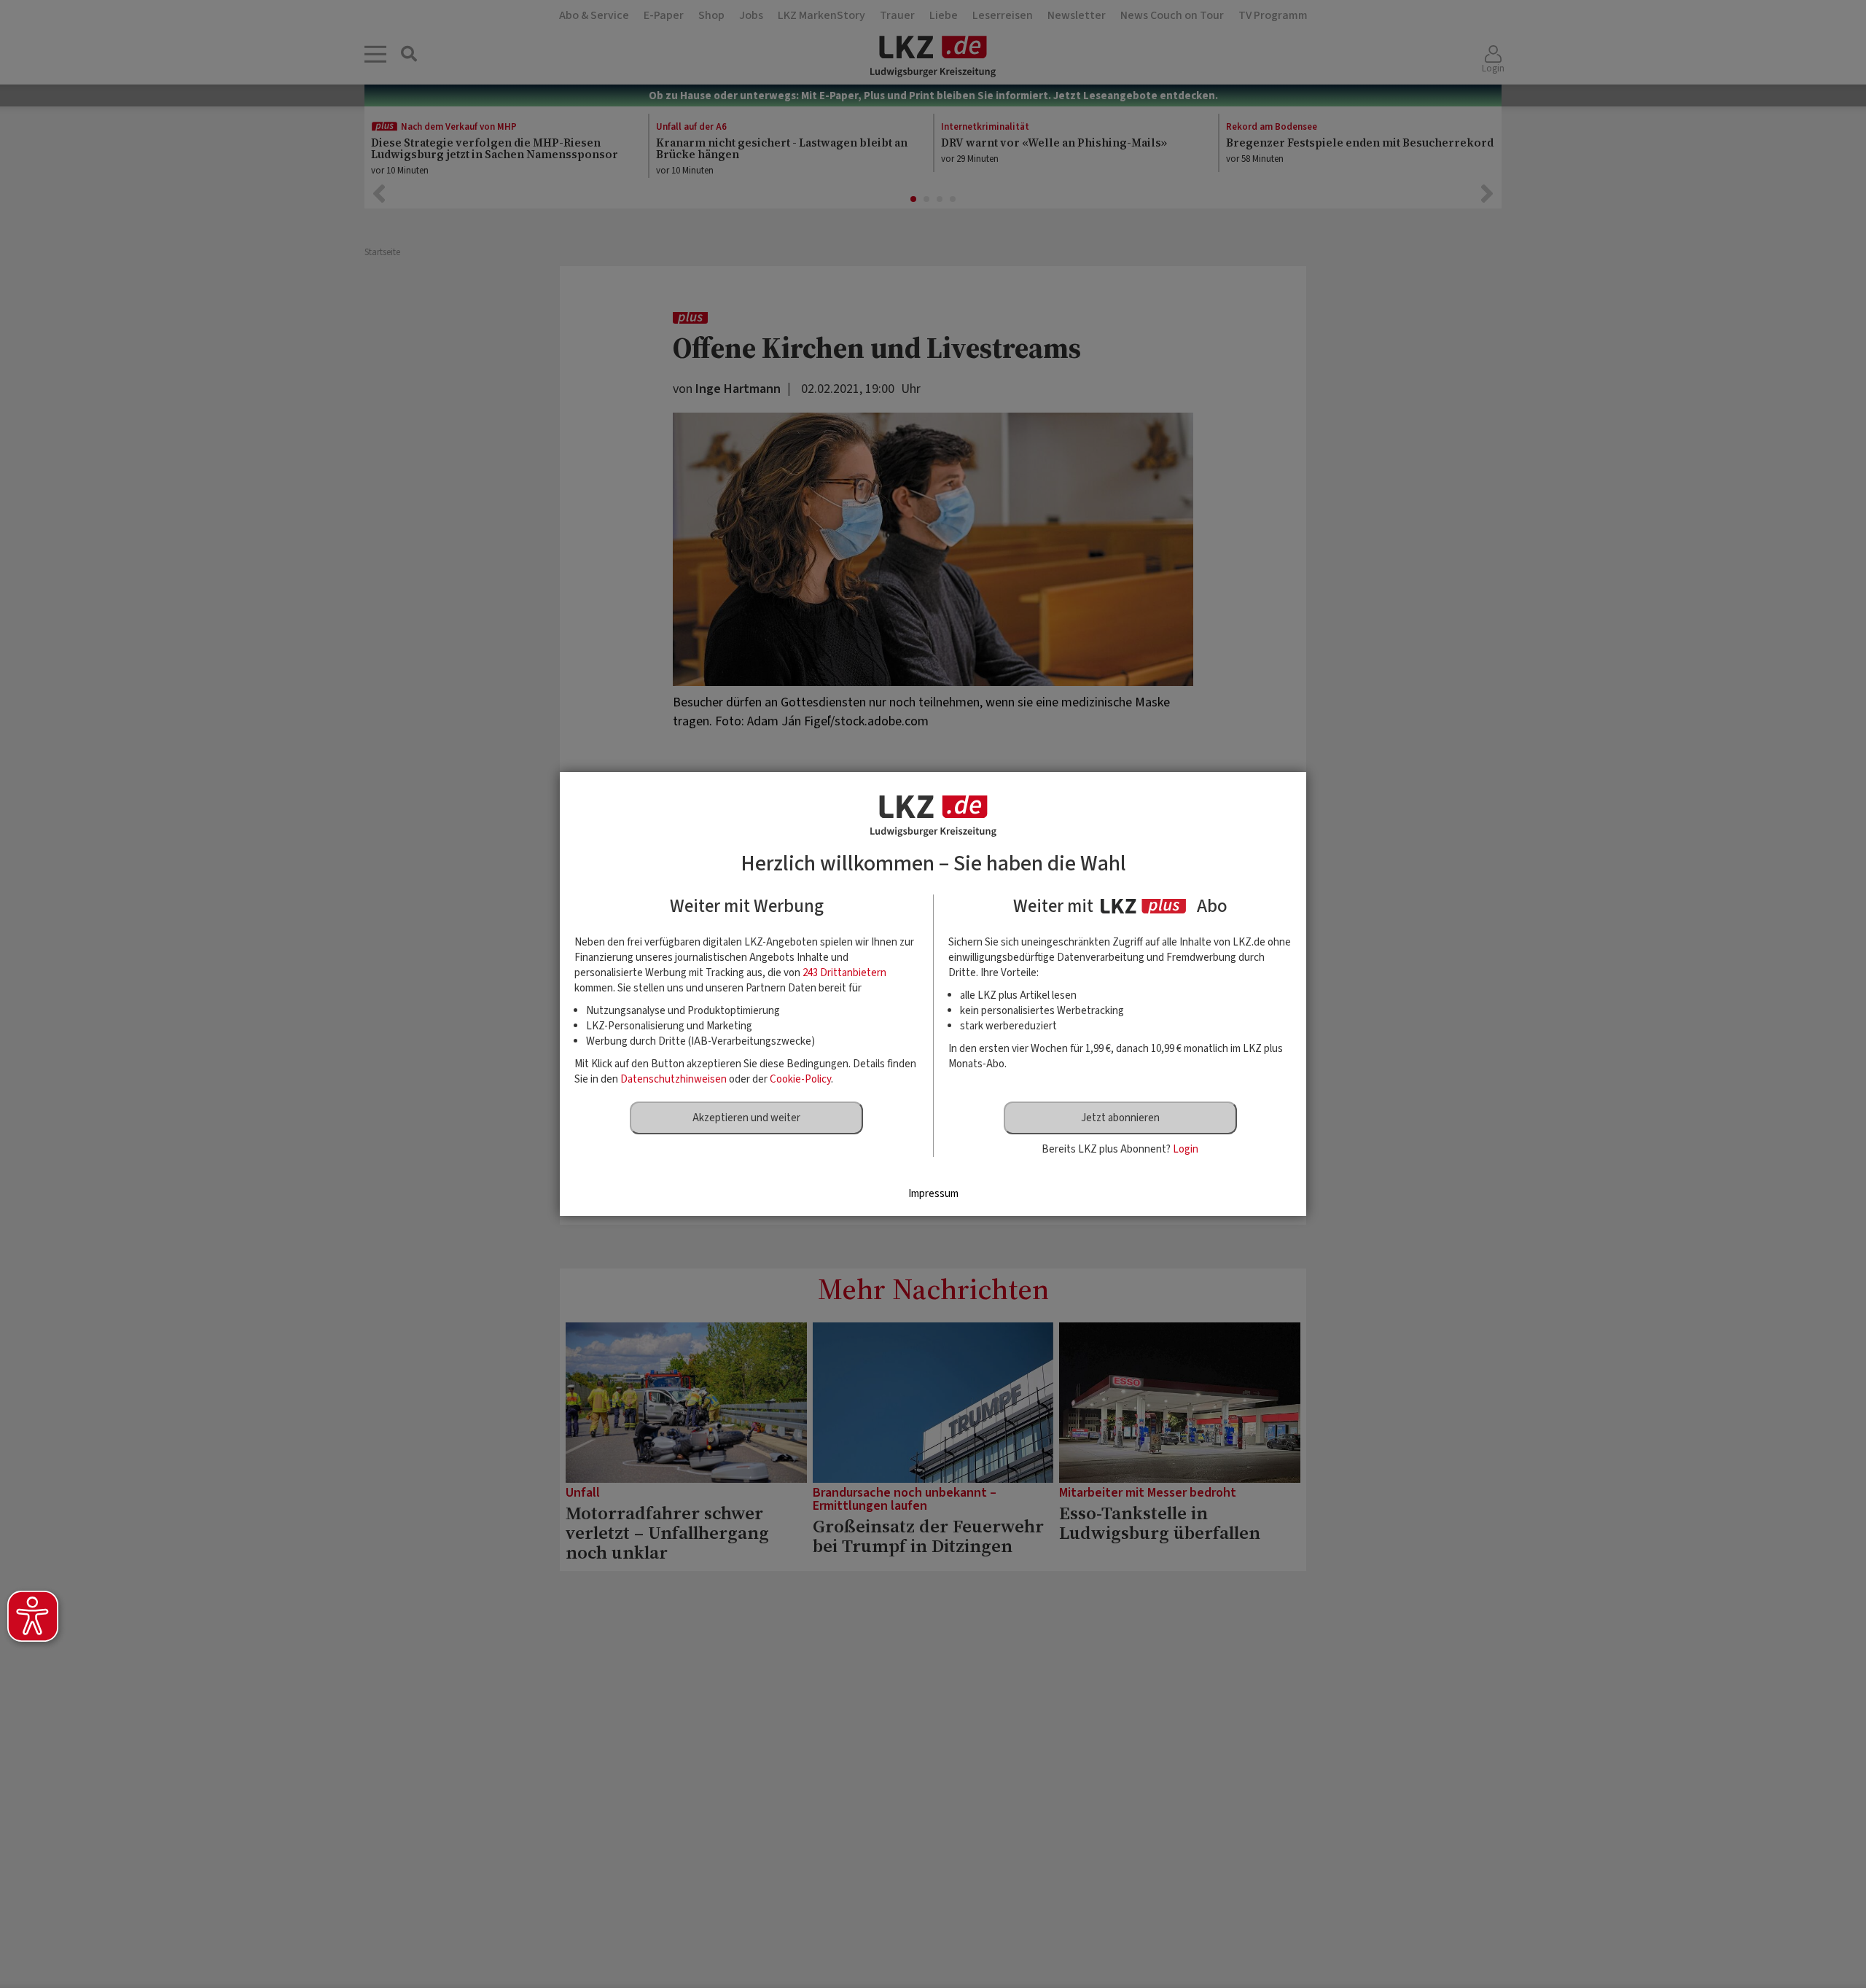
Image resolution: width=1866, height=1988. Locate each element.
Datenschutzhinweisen (674, 1079)
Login (1186, 1149)
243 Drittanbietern (844, 973)
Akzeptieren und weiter (746, 1118)
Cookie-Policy (800, 1079)
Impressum (933, 1194)
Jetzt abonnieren (1120, 1118)
